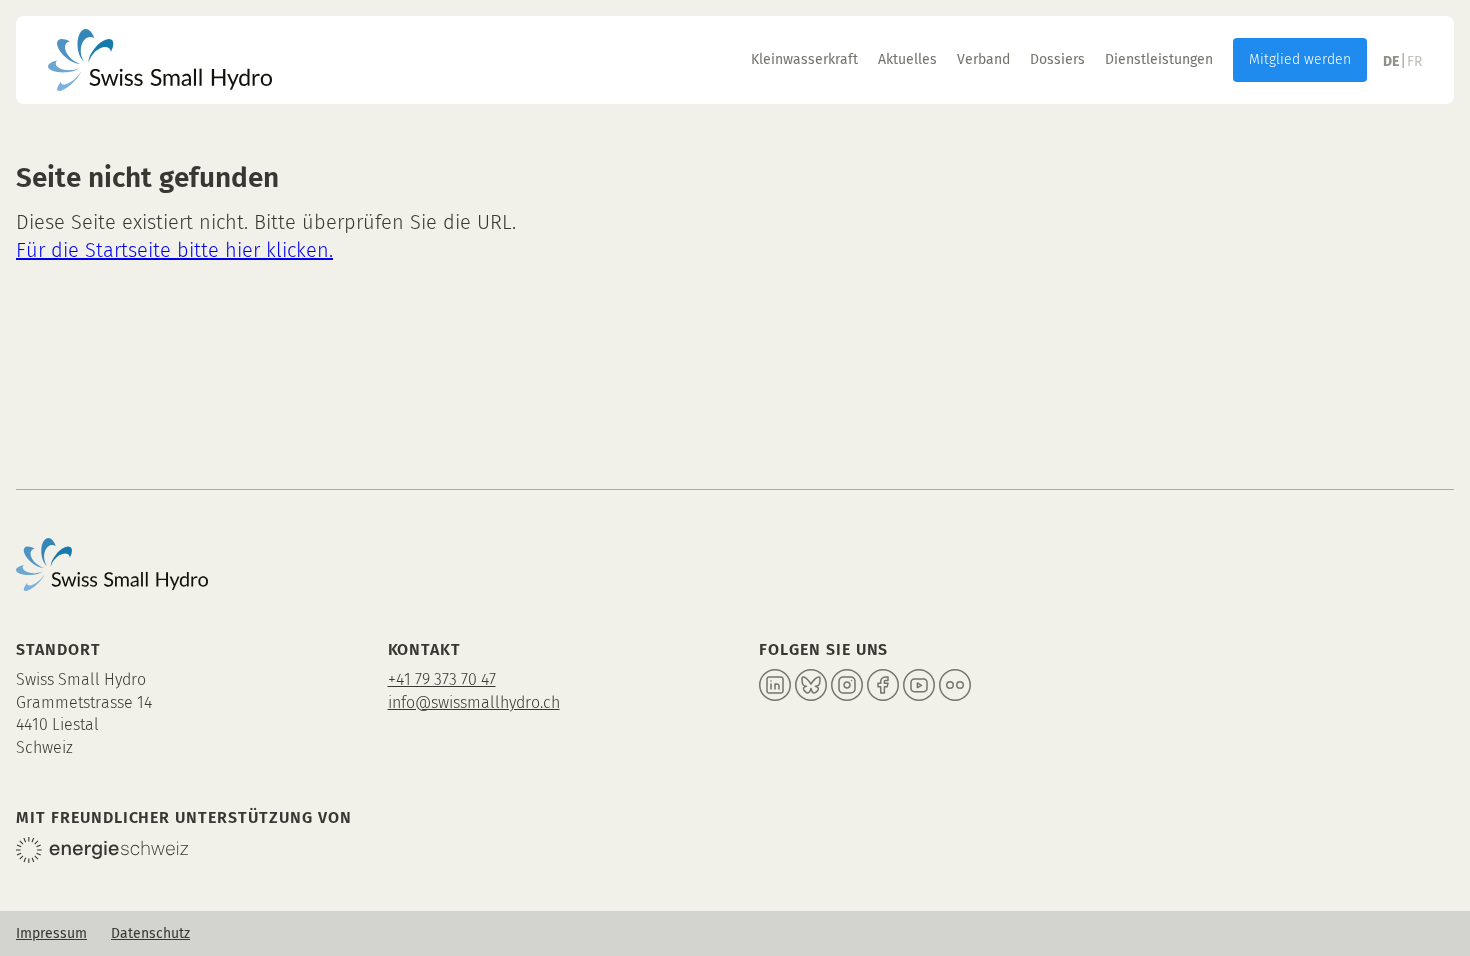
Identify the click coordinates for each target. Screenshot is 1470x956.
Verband (983, 59)
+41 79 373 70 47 (442, 679)
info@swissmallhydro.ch (474, 702)
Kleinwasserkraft (804, 59)
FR (1414, 61)
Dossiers (1057, 59)
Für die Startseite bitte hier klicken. (174, 250)
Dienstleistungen (1159, 59)
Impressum (51, 933)
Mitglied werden (1300, 59)
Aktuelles (907, 59)
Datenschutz (150, 933)
